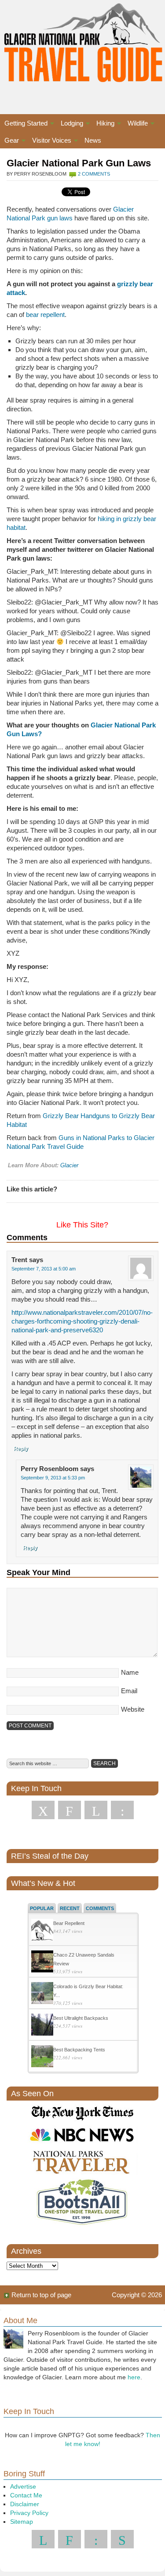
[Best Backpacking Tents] (42, 2057)
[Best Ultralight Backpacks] (42, 2026)
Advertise (23, 2486)
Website (133, 1709)
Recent (70, 1908)
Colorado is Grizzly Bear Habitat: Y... (88, 1991)
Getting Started (24, 124)
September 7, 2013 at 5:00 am (44, 1269)
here (134, 2377)
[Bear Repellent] (42, 1931)
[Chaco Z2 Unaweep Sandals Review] (42, 1963)
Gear (9, 142)
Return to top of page (41, 2295)
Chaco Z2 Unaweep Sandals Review (84, 1959)
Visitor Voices (49, 142)
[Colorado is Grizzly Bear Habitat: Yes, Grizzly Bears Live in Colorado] (42, 1994)
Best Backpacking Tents (79, 2050)
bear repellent (45, 315)
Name (130, 1672)
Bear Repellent (69, 1923)
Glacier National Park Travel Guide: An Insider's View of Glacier (82, 48)
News (93, 140)
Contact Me (26, 2495)
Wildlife (136, 124)
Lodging (70, 124)
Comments (100, 1908)
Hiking (103, 124)
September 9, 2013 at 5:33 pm (53, 1478)
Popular (42, 1908)
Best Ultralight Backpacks (81, 2018)
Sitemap (22, 2522)
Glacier (69, 1165)
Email (129, 1691)
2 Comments (94, 174)
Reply (21, 1449)
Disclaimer (25, 2504)
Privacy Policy (29, 2513)
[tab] (42, 1908)
